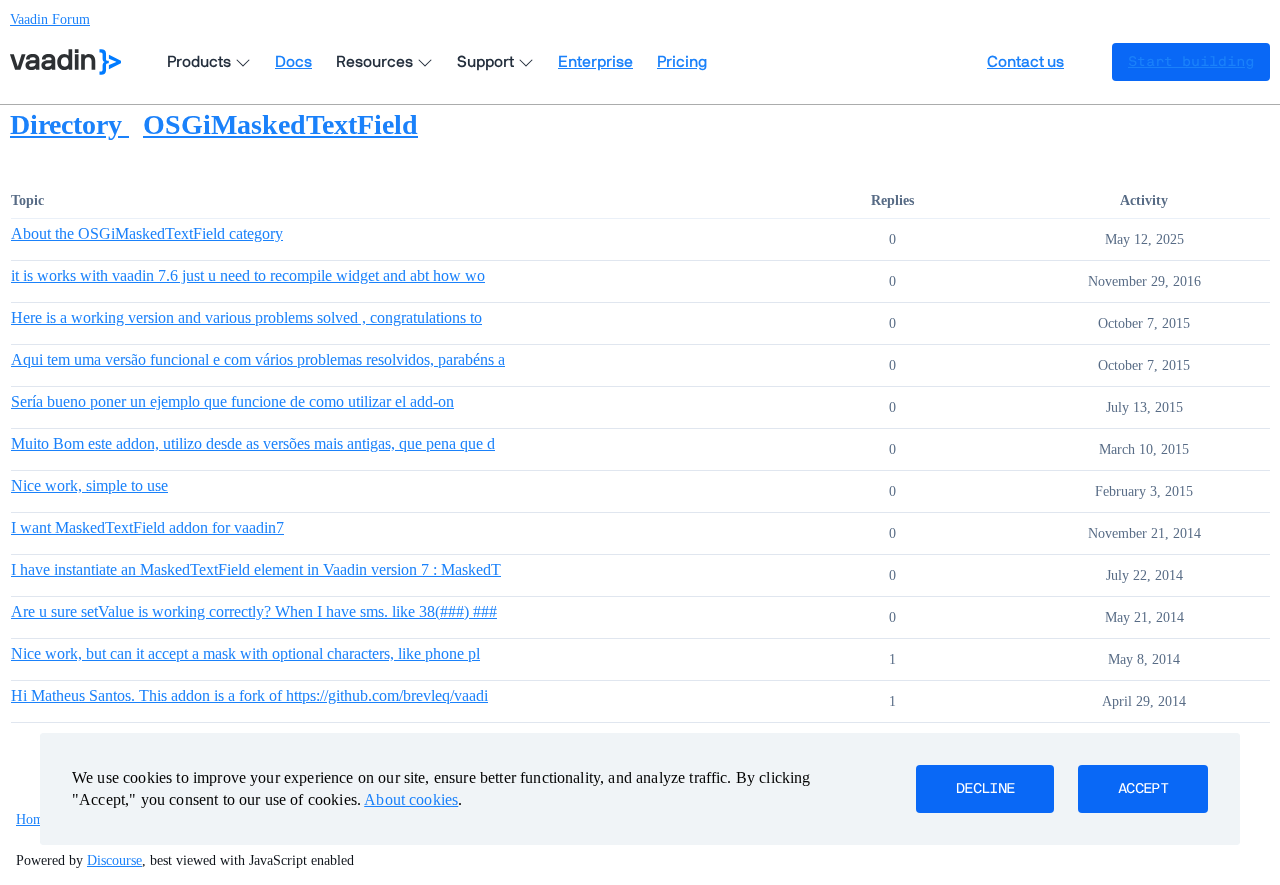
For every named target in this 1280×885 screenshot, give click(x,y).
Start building (1191, 62)
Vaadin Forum (50, 19)
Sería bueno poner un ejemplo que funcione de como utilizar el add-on (232, 401)
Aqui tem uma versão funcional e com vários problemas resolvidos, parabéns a (258, 359)
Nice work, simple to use (89, 485)
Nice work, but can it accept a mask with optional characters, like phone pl (245, 653)
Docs (293, 62)
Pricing (682, 62)
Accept (1143, 789)
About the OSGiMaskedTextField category (147, 233)
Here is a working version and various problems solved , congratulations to (246, 317)
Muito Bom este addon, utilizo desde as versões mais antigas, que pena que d (253, 443)
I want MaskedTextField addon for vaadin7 (147, 527)
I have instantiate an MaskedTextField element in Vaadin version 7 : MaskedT (256, 569)
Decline (985, 789)
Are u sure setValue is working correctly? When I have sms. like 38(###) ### (254, 611)
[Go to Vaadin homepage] (65, 62)
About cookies (411, 799)
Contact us (1025, 62)
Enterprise (595, 62)
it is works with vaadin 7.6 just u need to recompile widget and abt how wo (248, 275)
